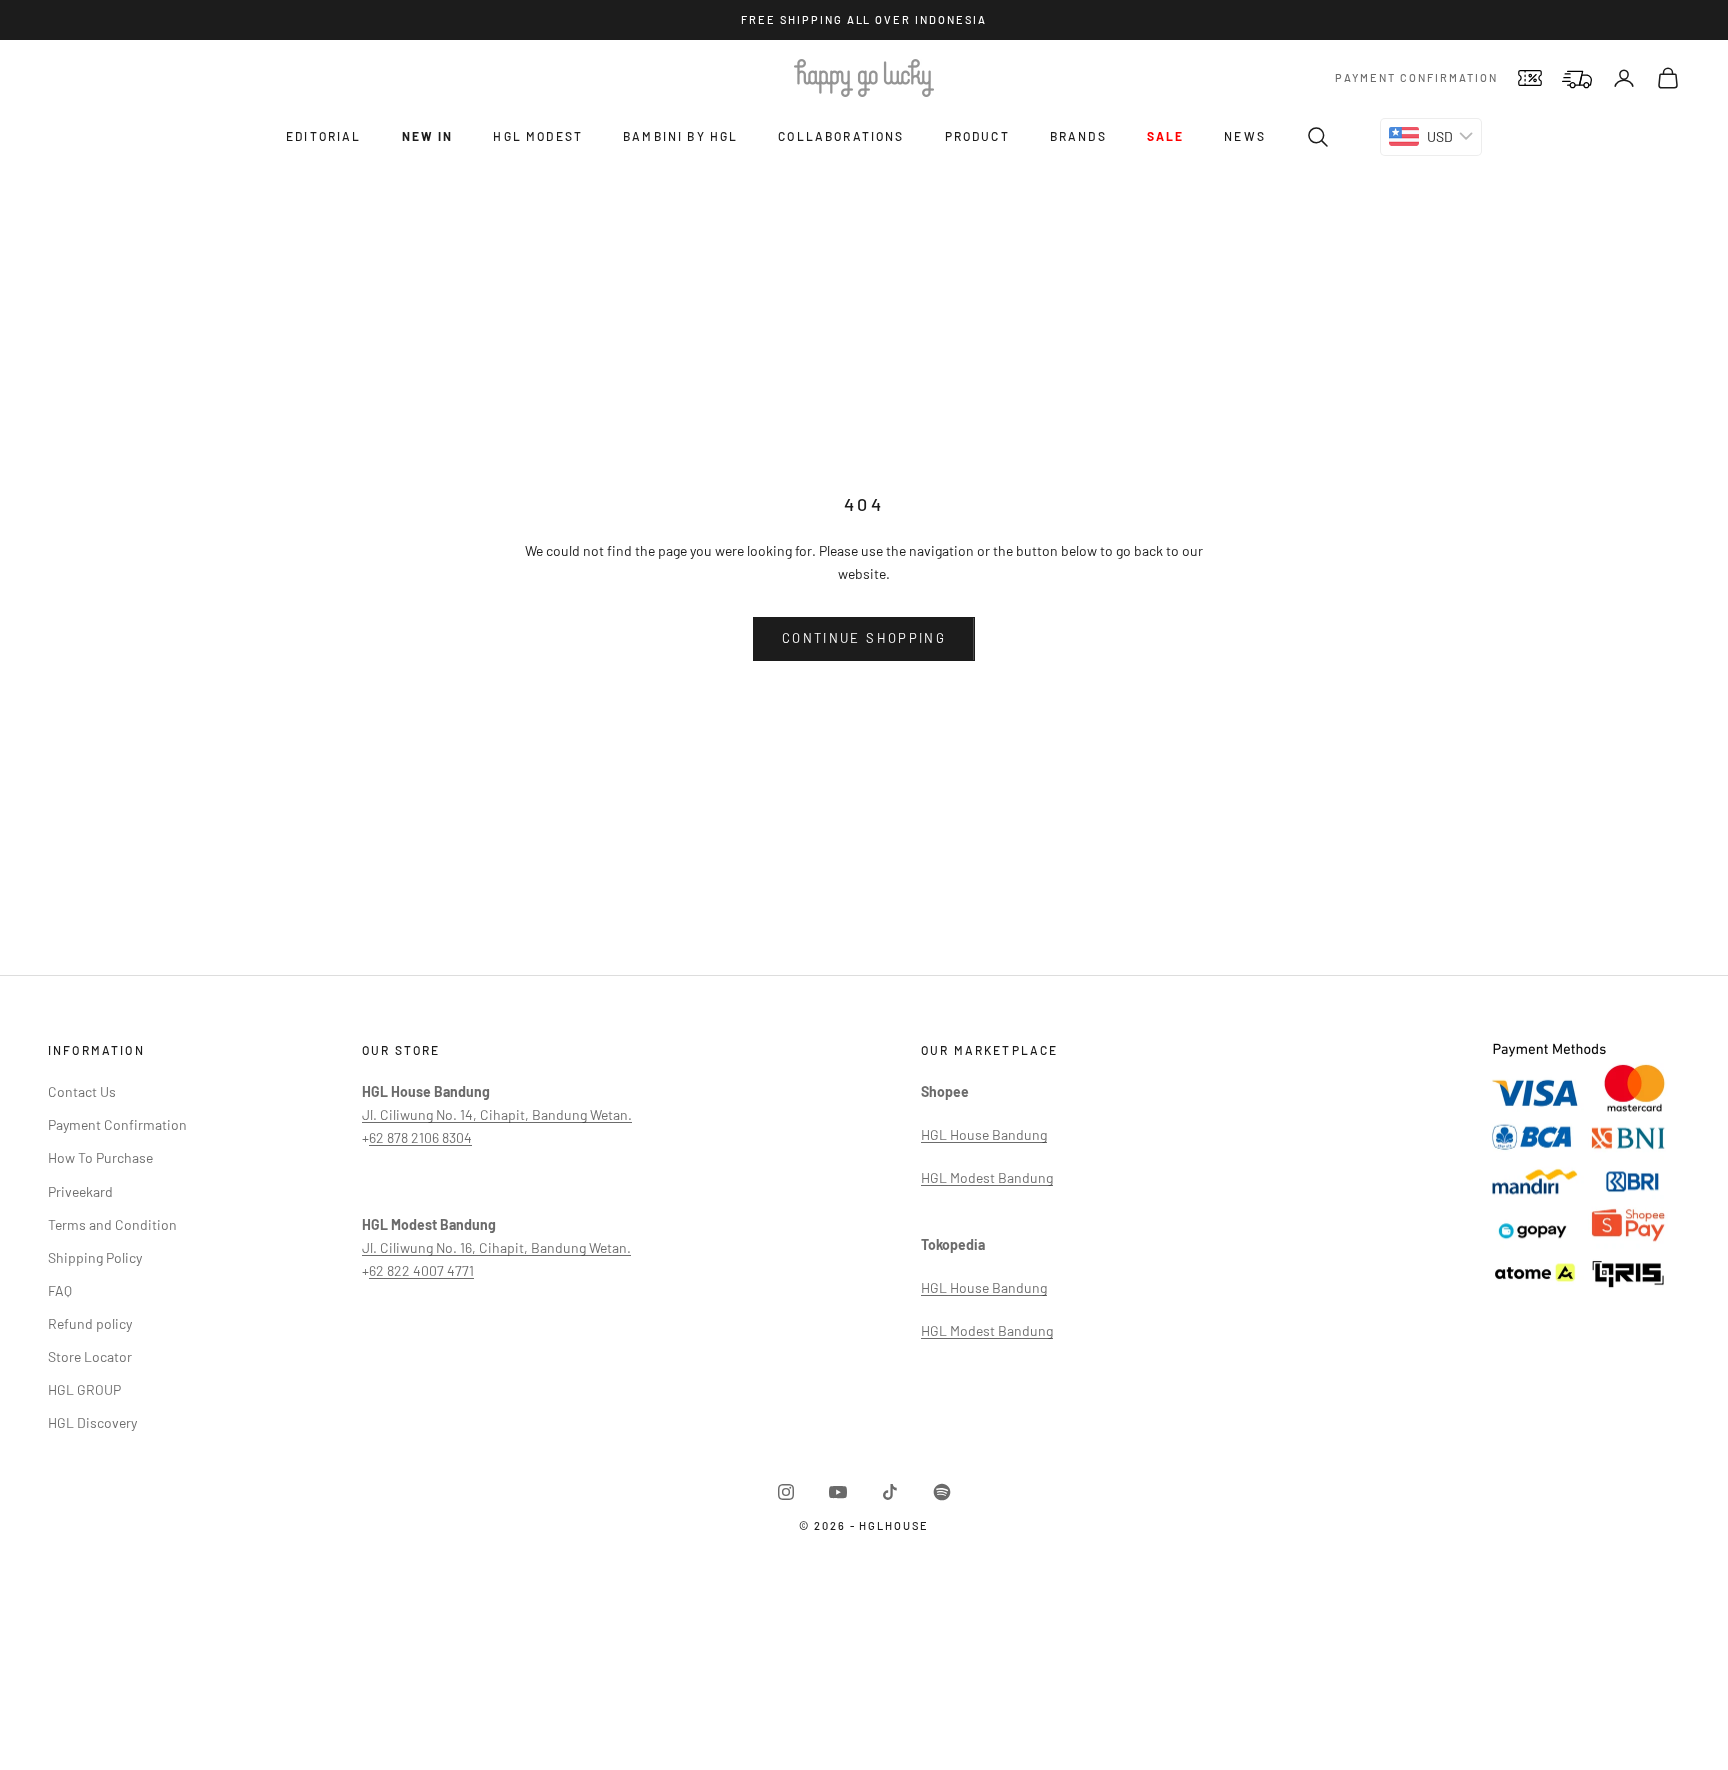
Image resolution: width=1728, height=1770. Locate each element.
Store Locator (90, 1356)
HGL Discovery (92, 1422)
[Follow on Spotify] (942, 1492)
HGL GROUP (84, 1389)
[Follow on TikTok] (890, 1492)
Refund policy (90, 1323)
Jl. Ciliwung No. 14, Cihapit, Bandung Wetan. (497, 1114)
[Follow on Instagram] (786, 1492)
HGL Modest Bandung (987, 1177)
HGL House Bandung (984, 1134)
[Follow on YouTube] (838, 1492)
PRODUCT (977, 136)
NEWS (1245, 136)
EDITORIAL (323, 136)
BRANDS (1078, 136)
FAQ (60, 1290)
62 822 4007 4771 (421, 1270)
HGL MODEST (538, 136)
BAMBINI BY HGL (680, 136)
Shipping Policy (95, 1257)
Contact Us (82, 1091)
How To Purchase (100, 1157)
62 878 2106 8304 (420, 1137)
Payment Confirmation (1416, 77)
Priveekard (80, 1191)
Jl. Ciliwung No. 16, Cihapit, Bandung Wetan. (496, 1247)
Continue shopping (864, 638)
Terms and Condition (112, 1224)
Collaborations (841, 136)
